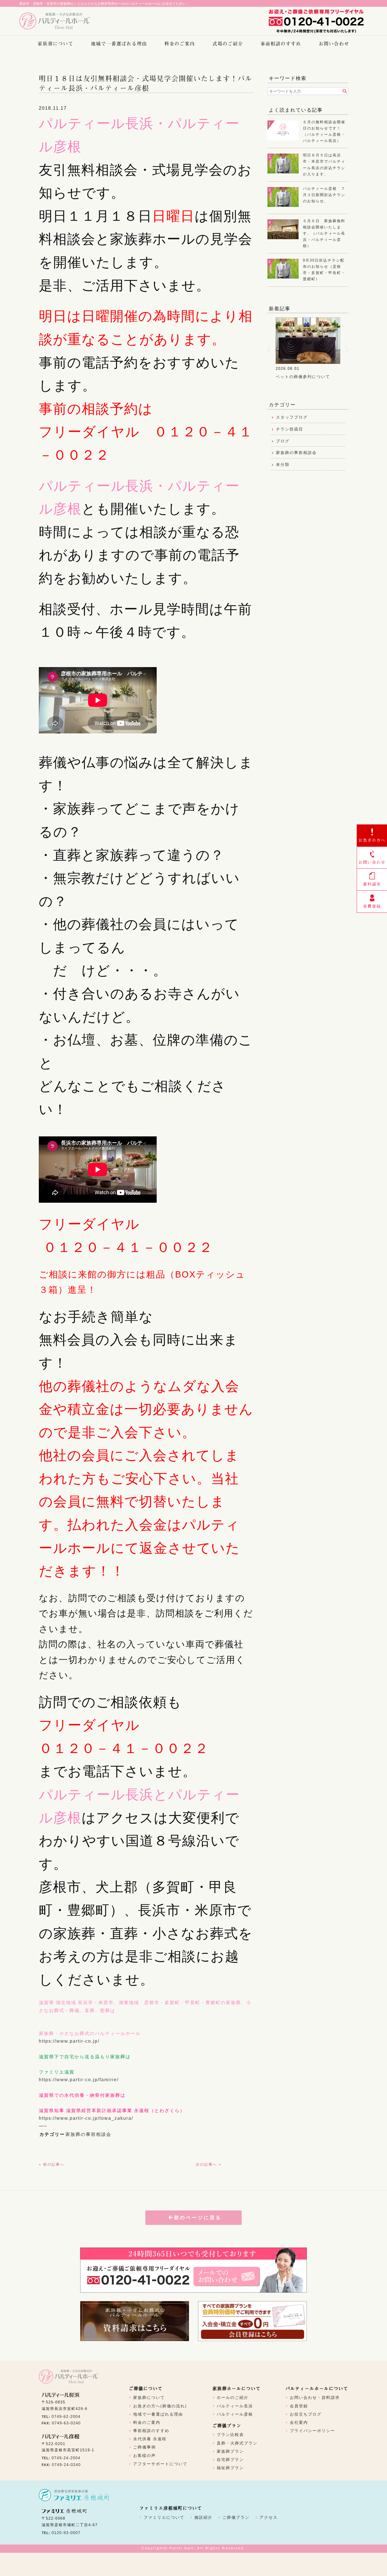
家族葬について (56, 43)
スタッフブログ (292, 417)
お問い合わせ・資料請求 (315, 2397)
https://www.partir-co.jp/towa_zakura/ (86, 2118)
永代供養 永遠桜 (150, 2439)
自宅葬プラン (230, 2460)
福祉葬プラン (230, 2468)
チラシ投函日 (290, 429)
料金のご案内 (180, 43)
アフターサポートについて (160, 2464)
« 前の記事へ (52, 2164)
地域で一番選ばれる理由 (119, 43)
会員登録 (299, 2406)
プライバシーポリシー (312, 2431)
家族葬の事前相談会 (88, 2134)
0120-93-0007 (66, 2533)
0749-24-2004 (66, 2458)
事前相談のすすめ (281, 43)
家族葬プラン (230, 2451)
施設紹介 (203, 2517)
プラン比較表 (230, 2435)
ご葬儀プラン (236, 2517)
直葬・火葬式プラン (237, 2443)
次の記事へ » (209, 2164)
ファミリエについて (164, 2517)
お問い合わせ (334, 43)
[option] (312, 352)
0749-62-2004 (66, 2416)
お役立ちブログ (306, 2414)
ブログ (283, 441)
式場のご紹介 (228, 43)
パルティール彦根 (235, 2414)
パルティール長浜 (235, 2406)
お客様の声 (144, 2456)
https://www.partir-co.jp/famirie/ (79, 2080)
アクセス (269, 2517)
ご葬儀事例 (144, 2447)
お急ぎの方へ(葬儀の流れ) (160, 2406)
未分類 (283, 464)
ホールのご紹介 (233, 2397)
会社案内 (299, 2422)
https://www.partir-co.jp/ (69, 2041)
